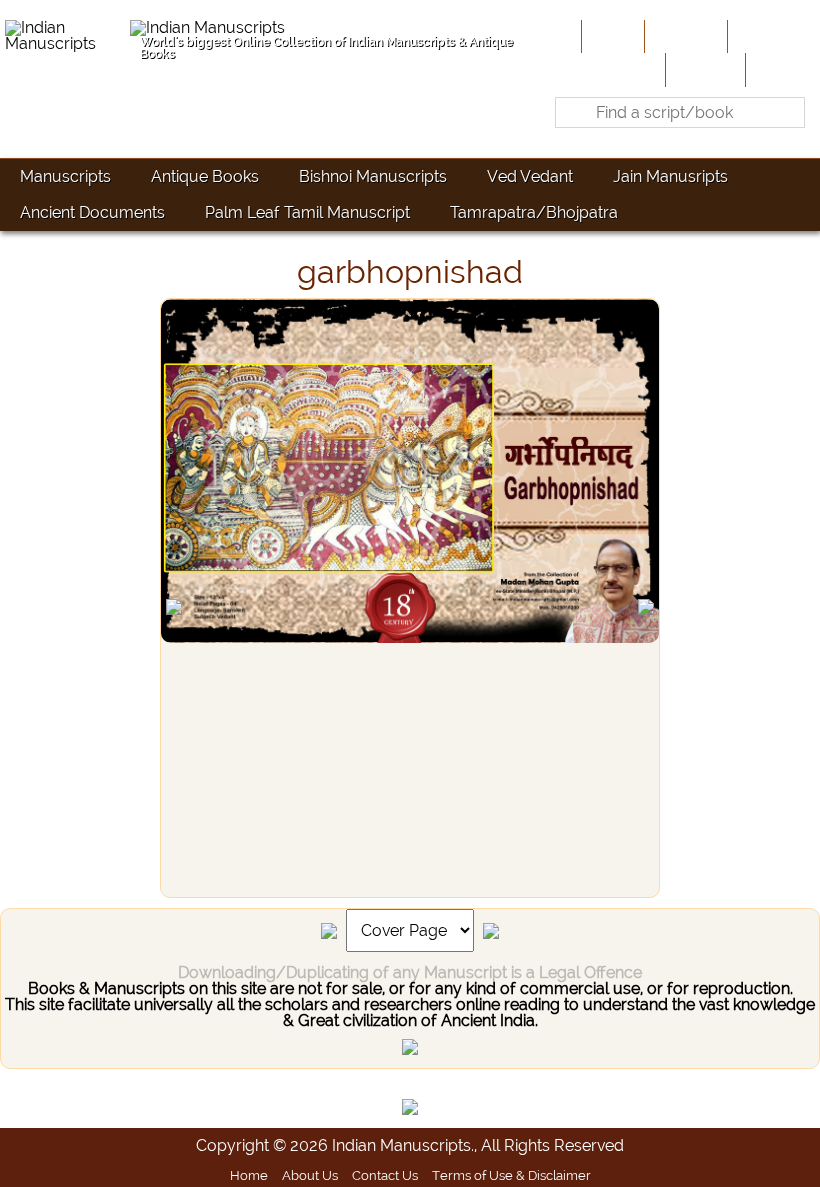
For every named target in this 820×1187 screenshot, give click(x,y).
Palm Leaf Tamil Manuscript (307, 212)
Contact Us (385, 1175)
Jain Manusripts (670, 176)
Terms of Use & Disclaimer (511, 1175)
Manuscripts (65, 176)
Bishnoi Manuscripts (373, 176)
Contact (780, 69)
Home (611, 36)
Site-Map (703, 69)
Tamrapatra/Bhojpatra (534, 212)
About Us (684, 36)
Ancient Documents (92, 212)
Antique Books (205, 176)
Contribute (771, 36)
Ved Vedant (530, 176)
